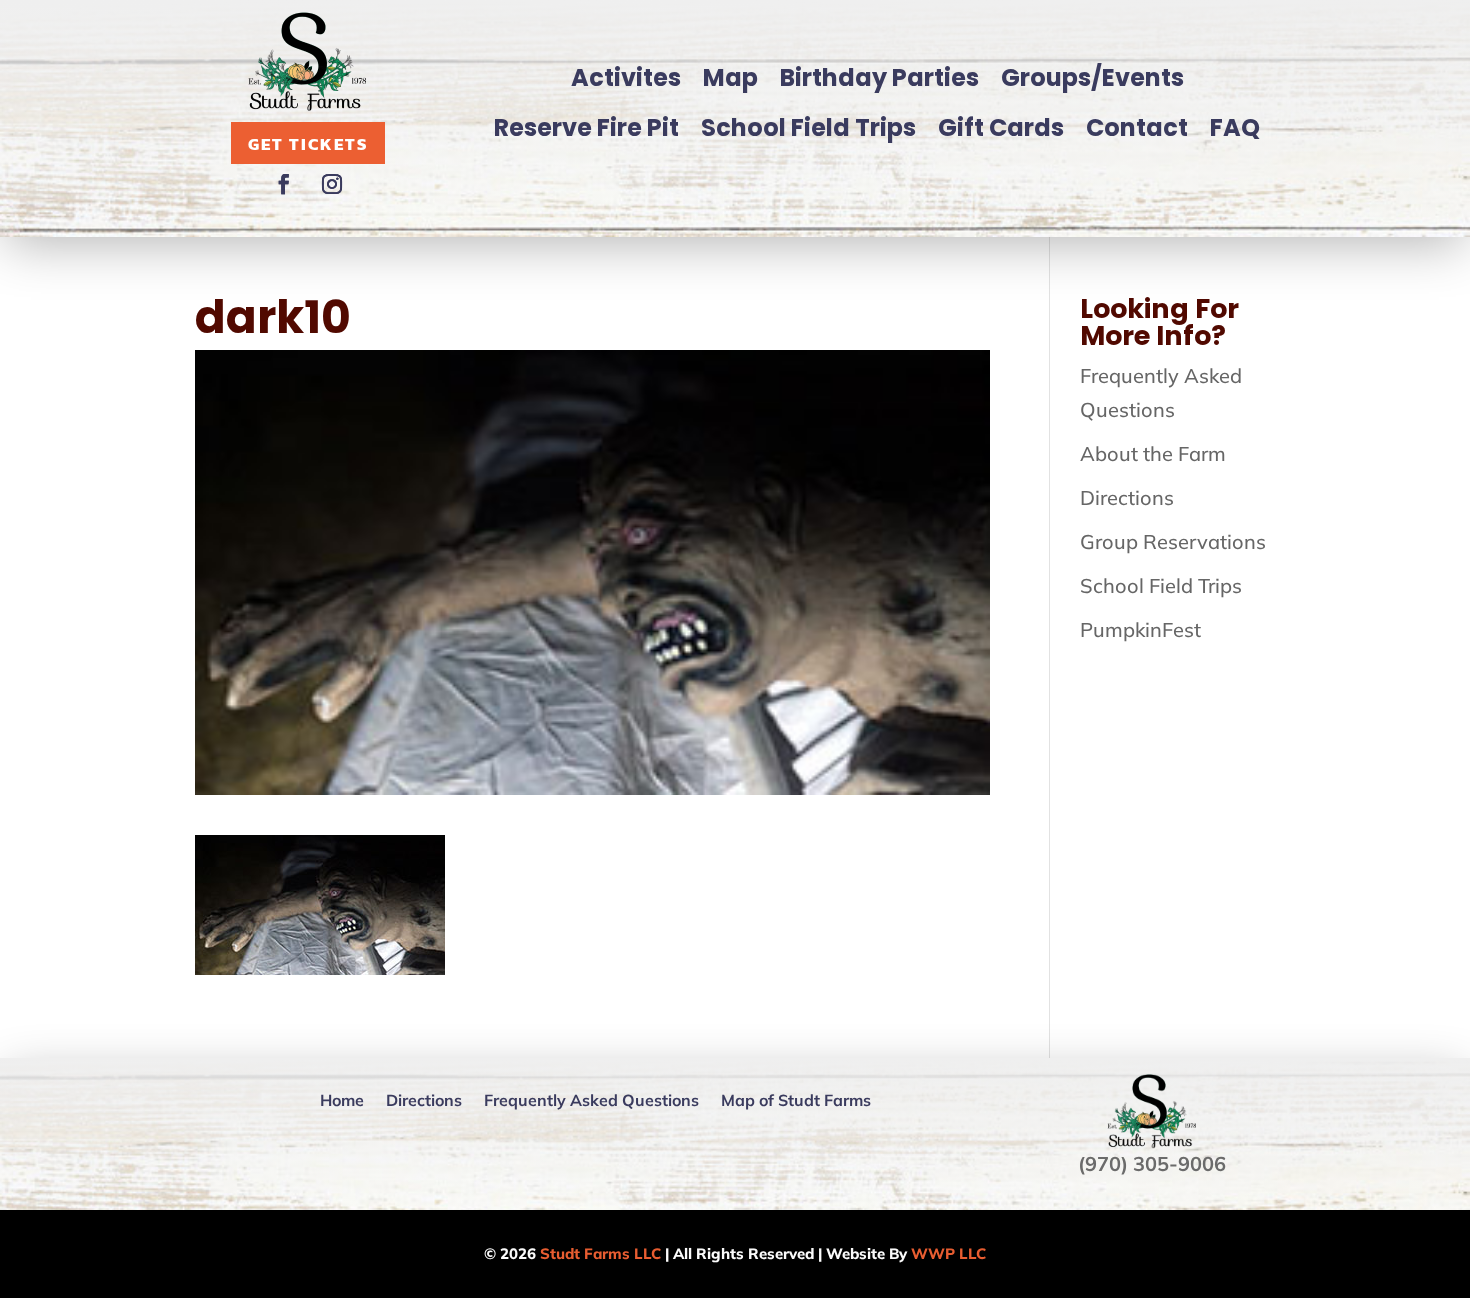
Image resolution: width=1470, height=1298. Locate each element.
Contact (1137, 127)
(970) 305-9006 (1152, 1163)
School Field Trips (808, 127)
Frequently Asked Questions (591, 1100)
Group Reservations (1173, 541)
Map (730, 77)
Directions (1127, 497)
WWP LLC (948, 1253)
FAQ (1235, 127)
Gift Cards (1001, 127)
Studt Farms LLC (600, 1253)
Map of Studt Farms (796, 1100)
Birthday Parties (879, 77)
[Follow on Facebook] (284, 184)
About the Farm (1153, 453)
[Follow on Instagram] (332, 184)
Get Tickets (308, 144)
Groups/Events (1092, 77)
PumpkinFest (1140, 629)
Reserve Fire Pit (586, 127)
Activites (626, 77)
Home (342, 1100)
